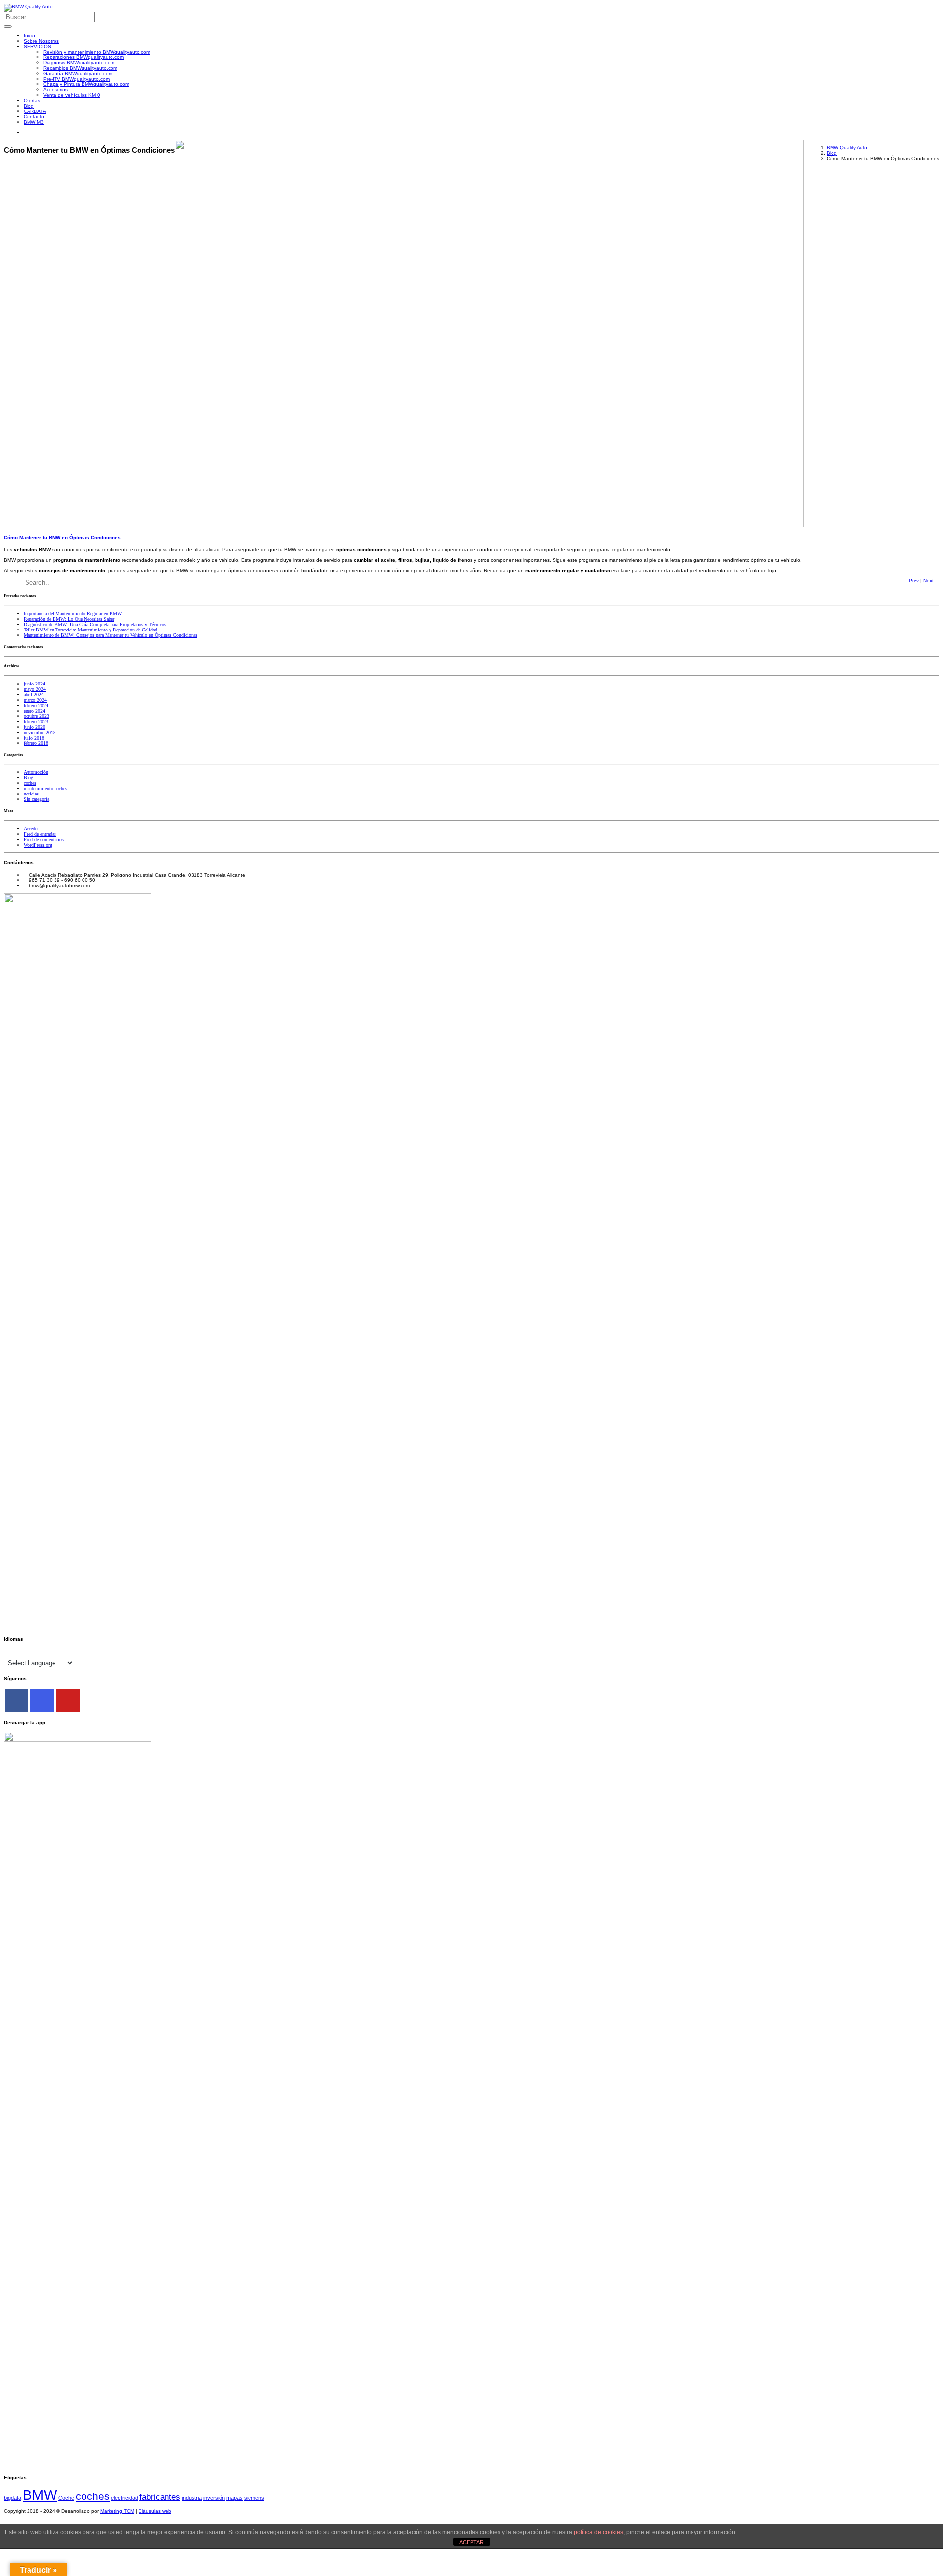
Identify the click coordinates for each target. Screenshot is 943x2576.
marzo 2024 (35, 700)
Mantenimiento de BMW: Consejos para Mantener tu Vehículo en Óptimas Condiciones (111, 635)
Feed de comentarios (44, 839)
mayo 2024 (35, 689)
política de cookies (598, 2532)
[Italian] (38, 1652)
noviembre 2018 (40, 732)
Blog (29, 106)
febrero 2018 (36, 743)
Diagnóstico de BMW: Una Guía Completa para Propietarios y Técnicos (95, 624)
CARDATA (35, 111)
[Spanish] (48, 1652)
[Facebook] (17, 1700)
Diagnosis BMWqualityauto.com (79, 63)
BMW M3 (34, 122)
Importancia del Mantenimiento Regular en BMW (73, 614)
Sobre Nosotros (41, 41)
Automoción (36, 772)
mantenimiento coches (45, 788)
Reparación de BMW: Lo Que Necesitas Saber (69, 619)
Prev (914, 581)
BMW (40, 2495)
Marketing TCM (117, 2511)
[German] (28, 1652)
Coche (66, 2498)
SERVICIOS (38, 46)
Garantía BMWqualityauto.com (78, 73)
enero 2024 (34, 711)
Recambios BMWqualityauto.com (80, 68)
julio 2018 (34, 738)
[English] (8, 1652)
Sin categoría (36, 799)
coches (30, 783)
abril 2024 (34, 695)
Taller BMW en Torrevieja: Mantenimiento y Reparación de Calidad (90, 630)
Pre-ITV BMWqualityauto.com (76, 79)
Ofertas (32, 100)
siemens (254, 2498)
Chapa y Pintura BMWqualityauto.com (86, 84)
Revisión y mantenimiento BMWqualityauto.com (97, 52)
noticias (31, 794)
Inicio (29, 36)
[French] (18, 1652)
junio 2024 (34, 684)
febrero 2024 (36, 705)
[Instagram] (42, 1700)
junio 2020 (34, 727)
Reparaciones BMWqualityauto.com (83, 57)
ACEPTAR (471, 2542)
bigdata (13, 2498)
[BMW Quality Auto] (28, 7)
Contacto (34, 117)
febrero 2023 (36, 722)
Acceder (31, 829)
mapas (235, 2498)
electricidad (125, 2498)
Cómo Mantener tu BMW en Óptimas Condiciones (62, 537)
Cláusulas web (155, 2511)
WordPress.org (38, 845)
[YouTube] (68, 1700)
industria (192, 2498)
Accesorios (55, 90)
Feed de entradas (40, 834)
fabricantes (160, 2497)
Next (929, 581)
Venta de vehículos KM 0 (72, 95)
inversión (214, 2498)
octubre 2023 (36, 716)
